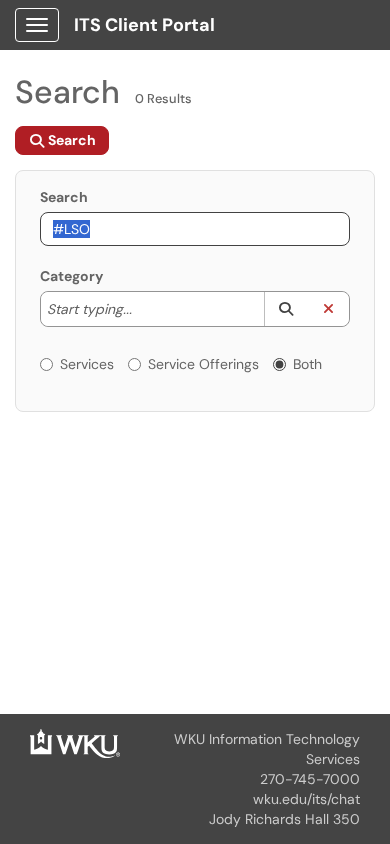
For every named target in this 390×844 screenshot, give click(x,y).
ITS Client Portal (144, 25)
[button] (285, 309)
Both (307, 364)
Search (64, 197)
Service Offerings (203, 364)
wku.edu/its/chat (306, 799)
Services (87, 364)
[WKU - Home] (75, 742)
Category (71, 276)
